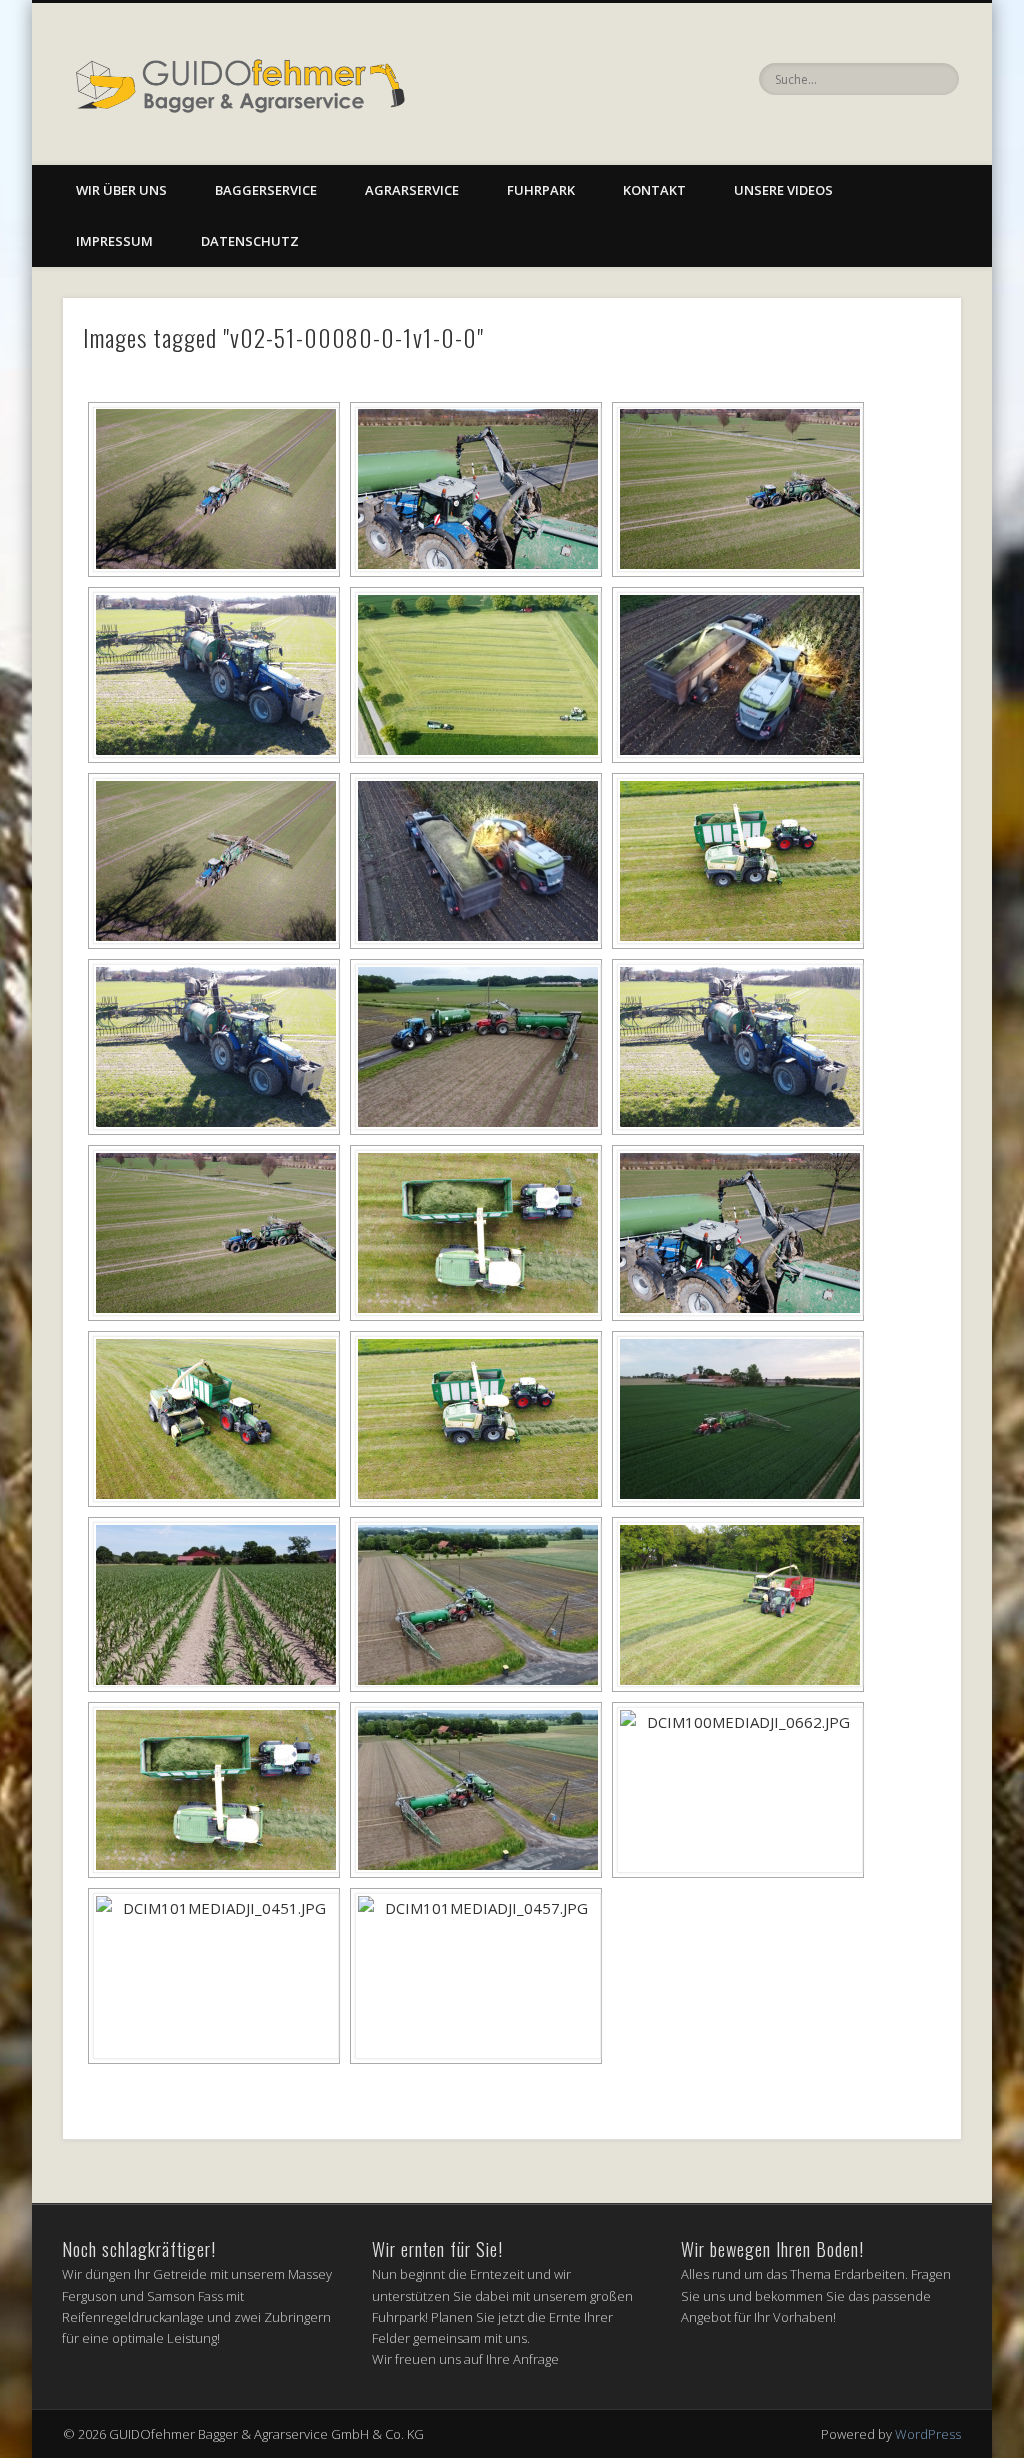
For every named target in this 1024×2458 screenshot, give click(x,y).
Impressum (114, 241)
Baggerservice (266, 190)
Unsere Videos (783, 190)
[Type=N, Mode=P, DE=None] (214, 490)
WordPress (928, 2434)
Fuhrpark (541, 190)
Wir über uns (121, 190)
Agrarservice (412, 190)
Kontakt (654, 190)
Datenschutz (250, 241)
